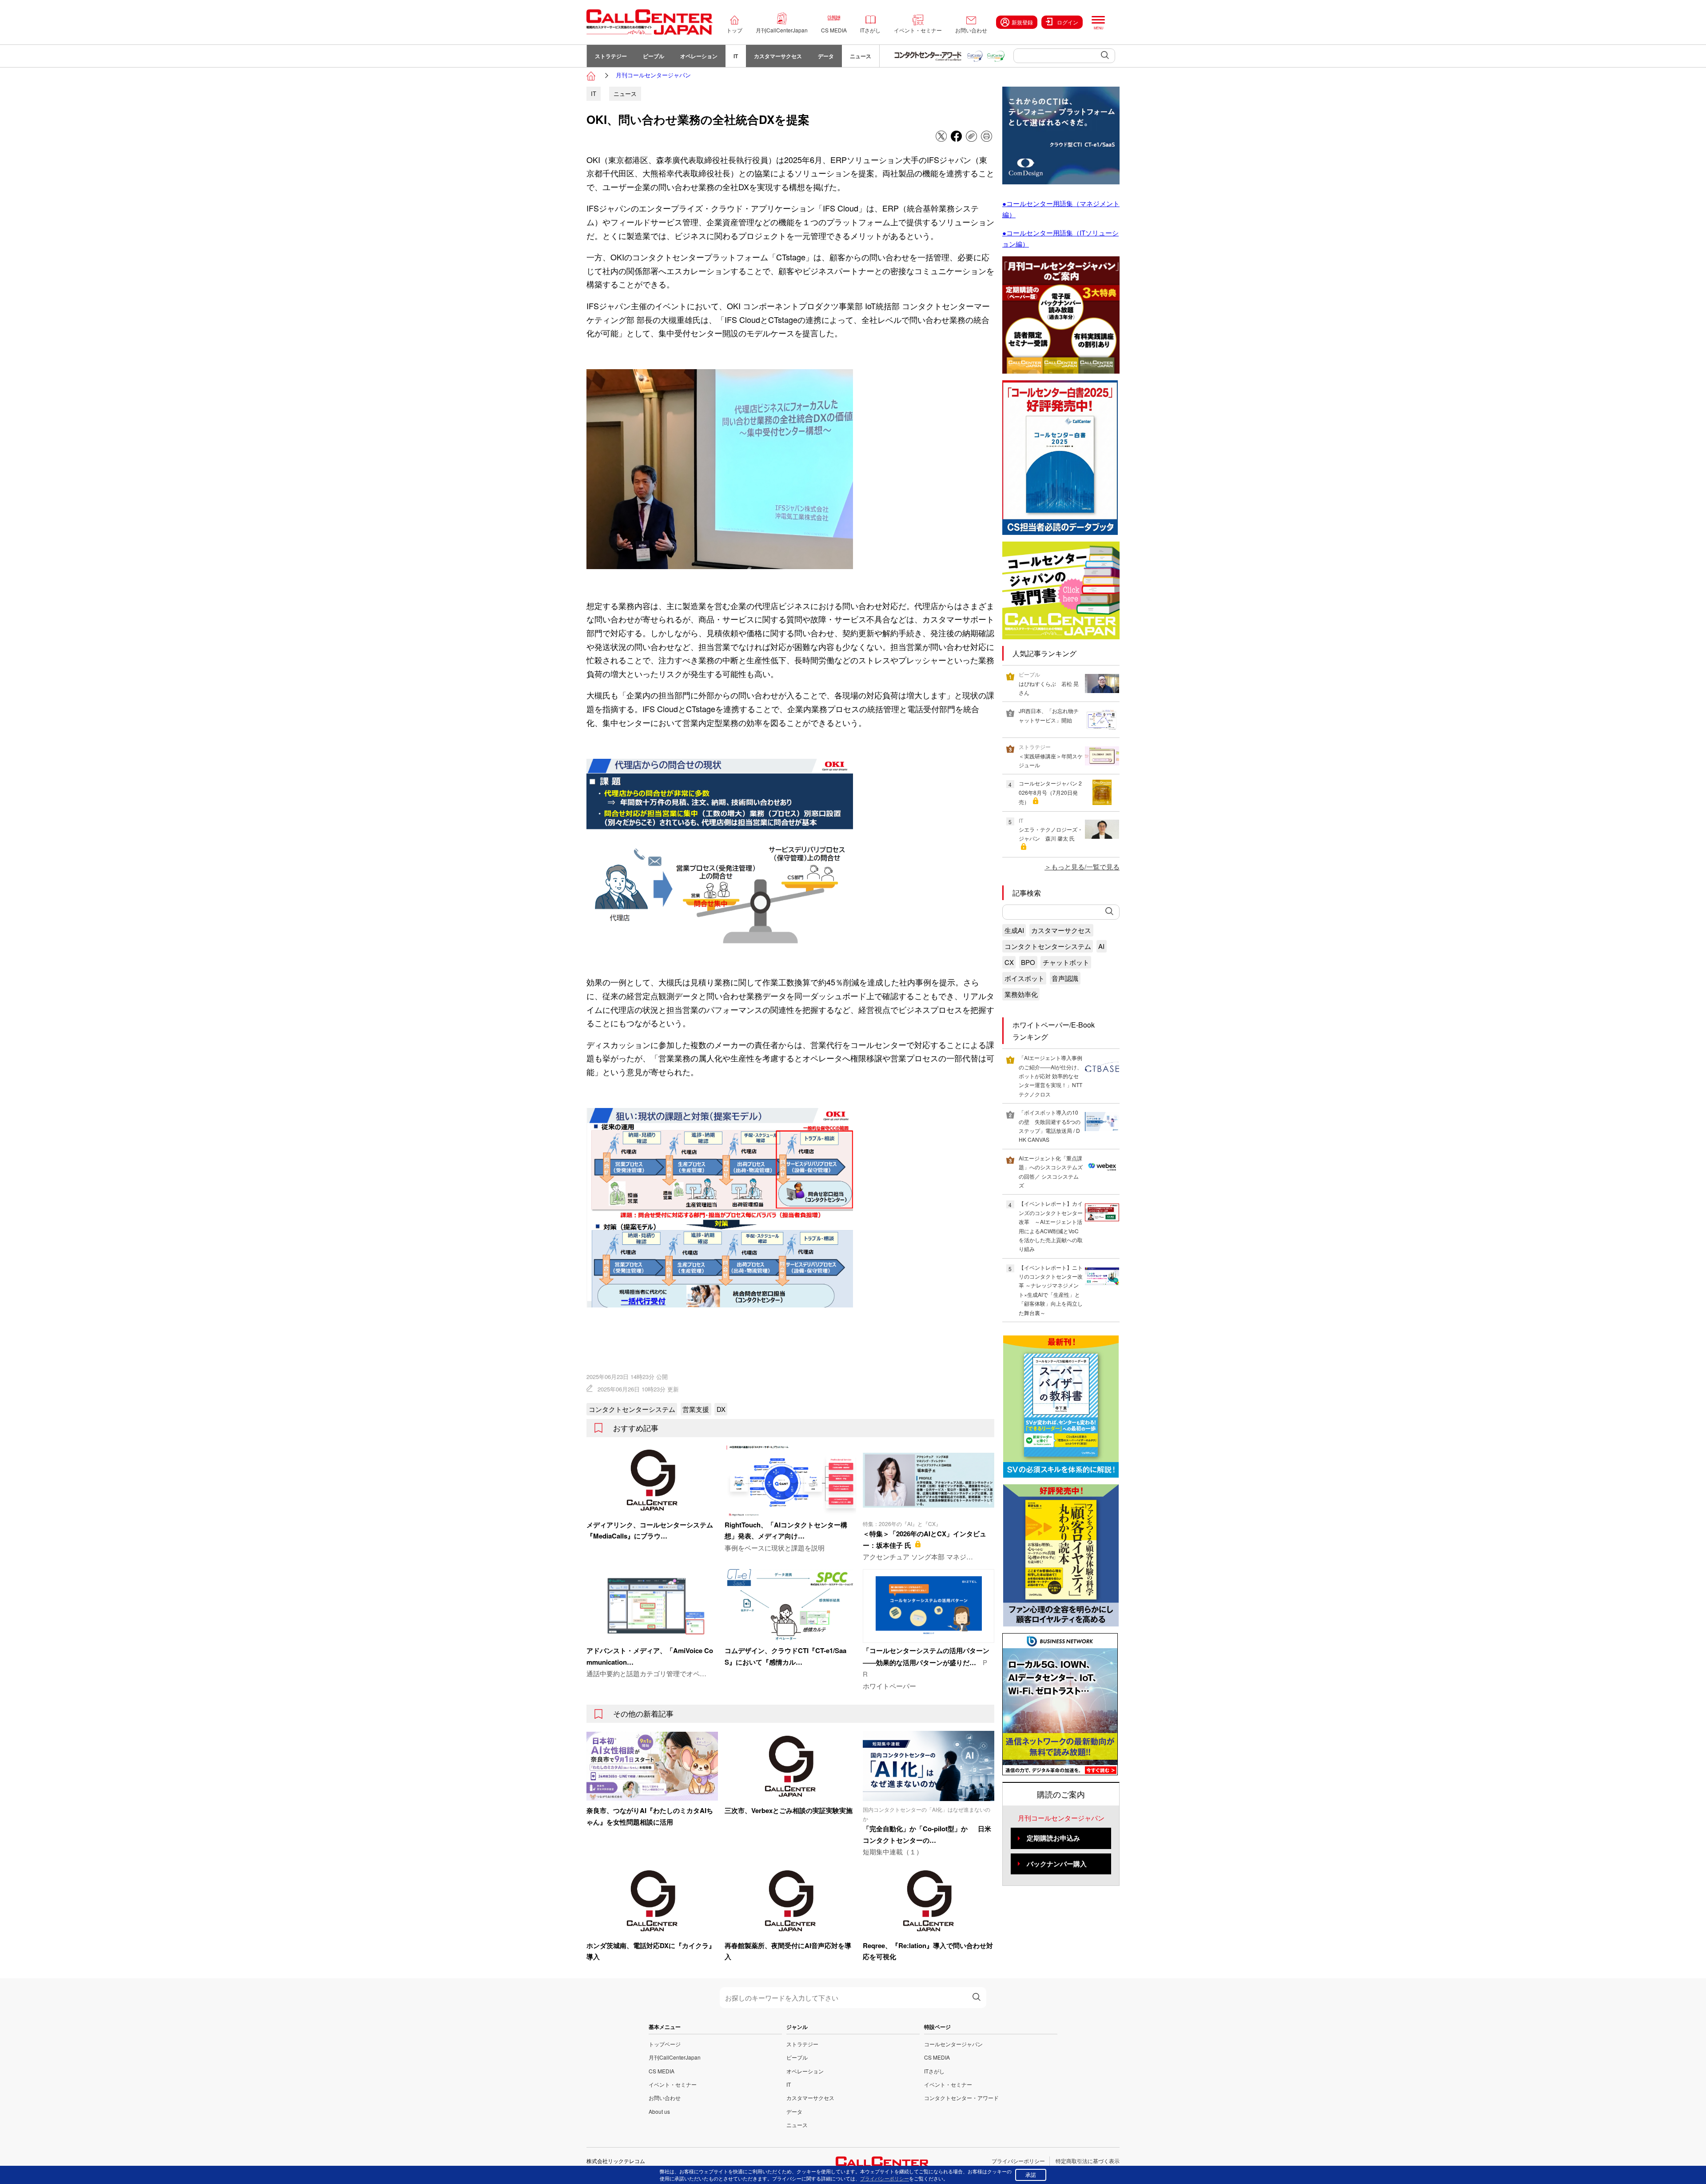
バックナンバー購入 (1057, 1864)
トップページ (665, 2044)
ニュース (861, 56)
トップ (734, 30)
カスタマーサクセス (778, 56)
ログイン (1068, 22)
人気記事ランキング (1044, 653)
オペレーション (699, 56)
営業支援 (696, 1409)
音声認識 (1065, 978)
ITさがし (870, 30)
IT (736, 56)
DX (721, 1409)
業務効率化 (1021, 994)
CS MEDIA (834, 30)
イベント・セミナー (918, 30)
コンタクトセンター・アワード (961, 2098)
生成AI (1014, 930)
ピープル (654, 56)
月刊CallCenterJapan (782, 30)
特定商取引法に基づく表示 (1088, 2161)
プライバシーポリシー (1018, 2161)
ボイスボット (1024, 978)
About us (659, 2111)
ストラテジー (611, 56)
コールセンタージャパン (953, 2044)
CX (1009, 962)
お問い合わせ (971, 30)
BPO (1028, 962)
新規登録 (1022, 22)
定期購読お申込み (1053, 1838)
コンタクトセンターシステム (632, 1409)
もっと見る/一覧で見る (1085, 867)
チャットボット (1066, 962)
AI (1101, 946)
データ (826, 56)
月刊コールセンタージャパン (653, 75)
